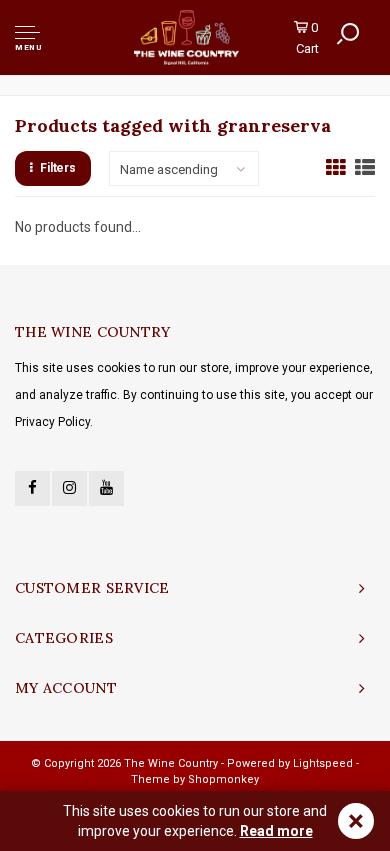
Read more (276, 831)
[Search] (348, 34)
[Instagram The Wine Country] (69, 488)
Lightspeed (323, 763)
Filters (58, 168)
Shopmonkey (223, 779)
